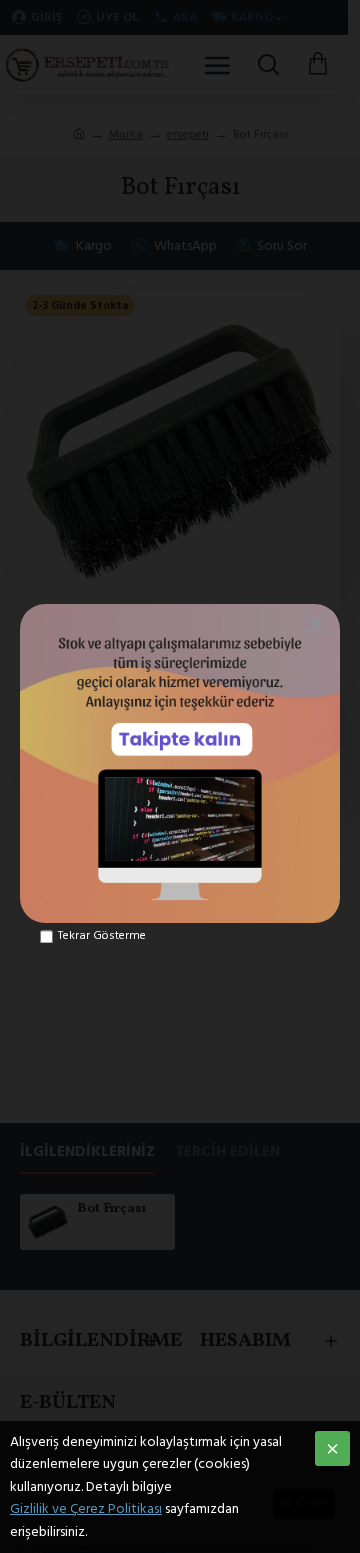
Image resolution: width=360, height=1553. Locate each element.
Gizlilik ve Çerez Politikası (86, 1509)
